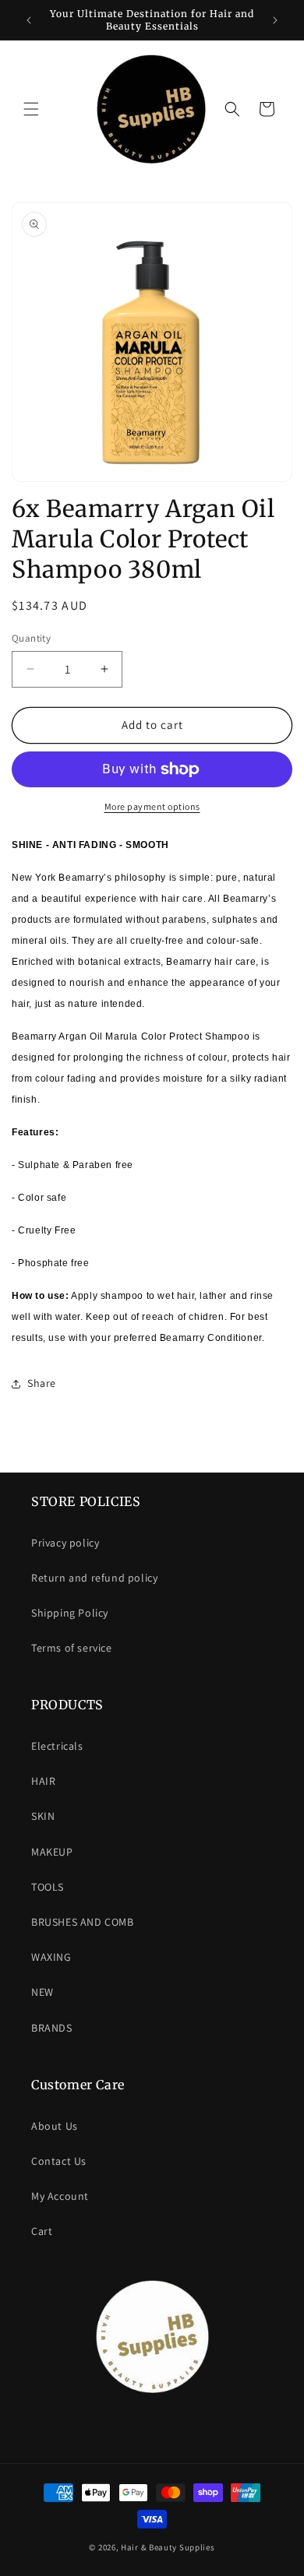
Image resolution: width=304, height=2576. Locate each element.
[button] (31, 109)
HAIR (43, 1781)
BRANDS (52, 2028)
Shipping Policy (70, 1613)
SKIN (43, 1816)
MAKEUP (52, 1852)
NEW (42, 1992)
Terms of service (72, 1648)
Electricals (57, 1746)
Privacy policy (65, 1543)
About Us (55, 2126)
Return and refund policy (94, 1578)
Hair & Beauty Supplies (168, 2547)
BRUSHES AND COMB (83, 1922)
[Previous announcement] (29, 20)
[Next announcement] (275, 20)
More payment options (152, 806)
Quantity (31, 638)
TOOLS (48, 1887)
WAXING (51, 1957)
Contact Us (59, 2161)
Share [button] (42, 1383)
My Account (60, 2196)
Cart (42, 2231)
